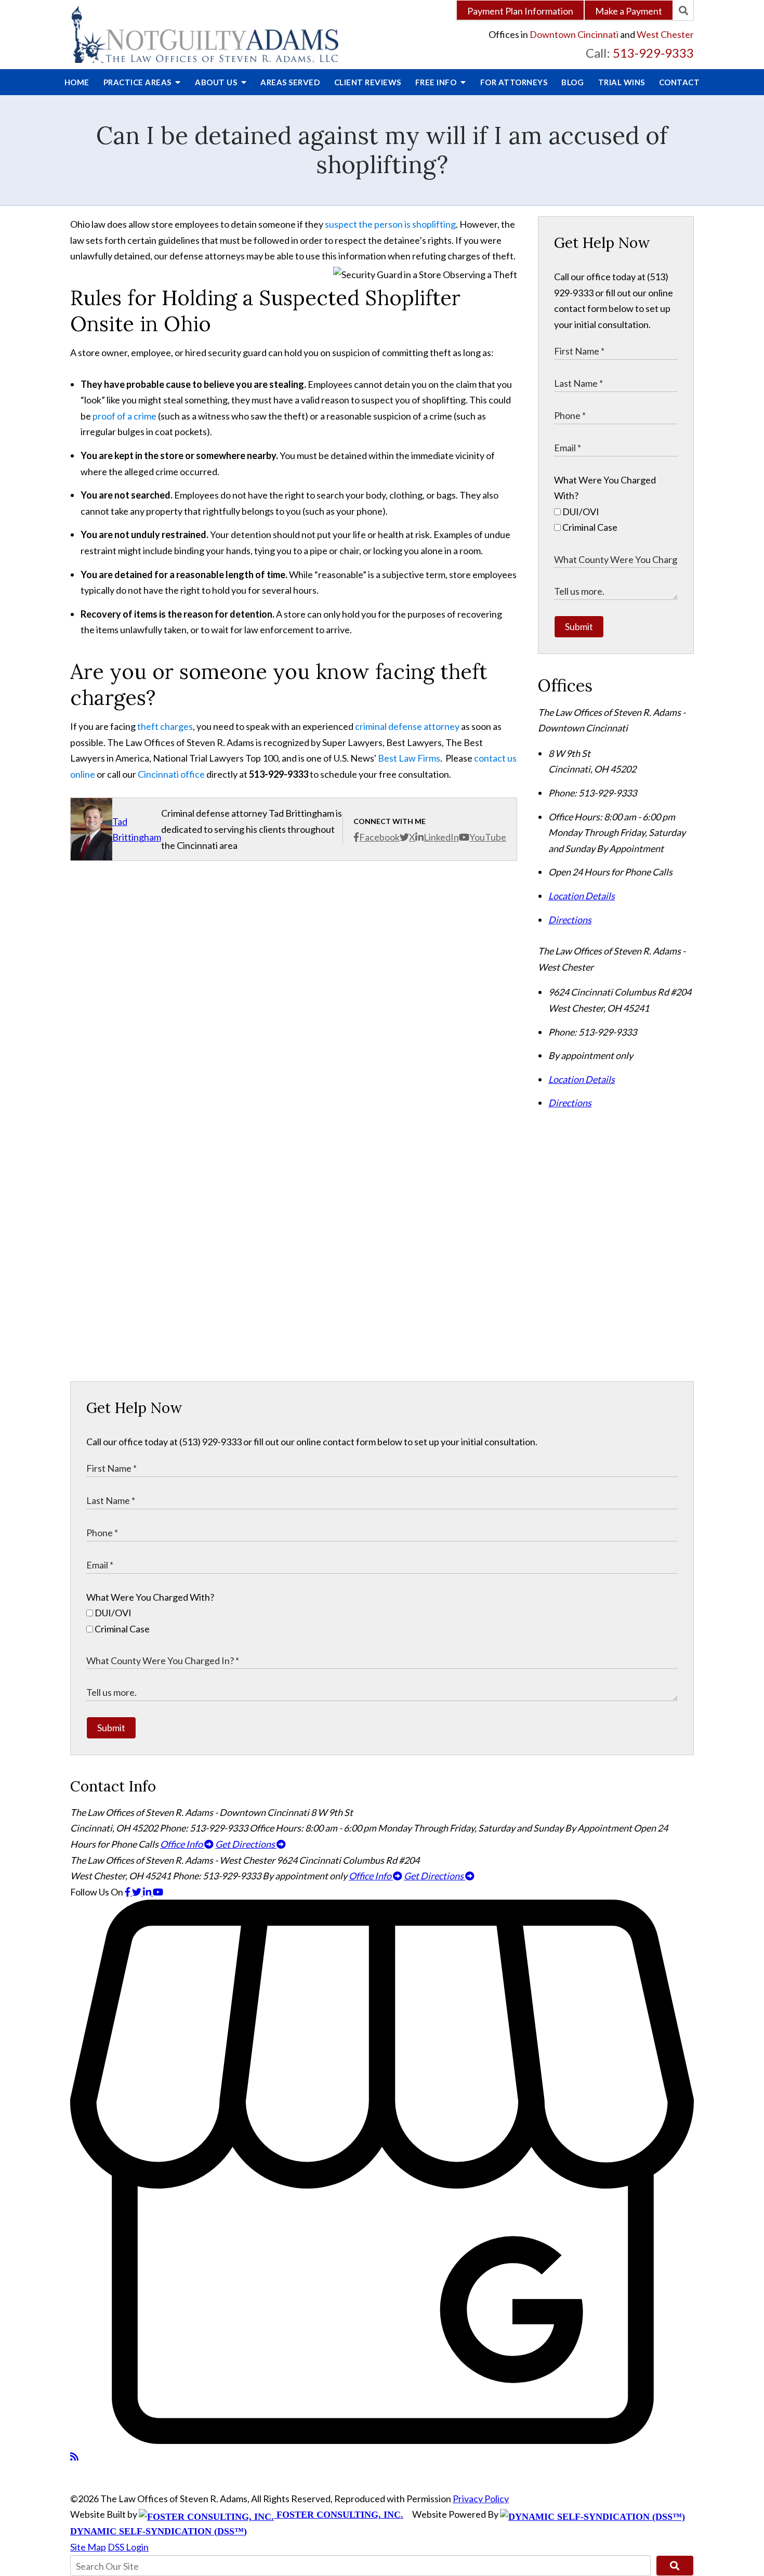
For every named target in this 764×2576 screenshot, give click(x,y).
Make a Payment (629, 11)
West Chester (665, 34)
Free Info (437, 82)
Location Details (582, 896)
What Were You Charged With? (150, 1597)
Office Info (182, 1844)
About (217, 82)
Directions (570, 920)
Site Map (88, 2547)
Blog (572, 82)
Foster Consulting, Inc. (339, 2515)
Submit (579, 626)
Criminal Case (589, 527)
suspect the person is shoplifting (390, 224)
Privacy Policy (481, 2499)
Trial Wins (622, 82)
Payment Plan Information (520, 11)
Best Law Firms (409, 758)
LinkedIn (441, 837)
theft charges (165, 726)
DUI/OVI (580, 512)
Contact (680, 82)
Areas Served (290, 82)
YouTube (488, 837)
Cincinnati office (171, 774)
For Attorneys (514, 82)
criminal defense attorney (407, 726)
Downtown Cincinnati (574, 34)
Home (77, 82)
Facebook (379, 837)
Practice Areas (139, 82)
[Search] (683, 10)
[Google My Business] (382, 2440)
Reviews (368, 82)
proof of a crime (124, 416)
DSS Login (128, 2547)
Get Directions (246, 1844)
